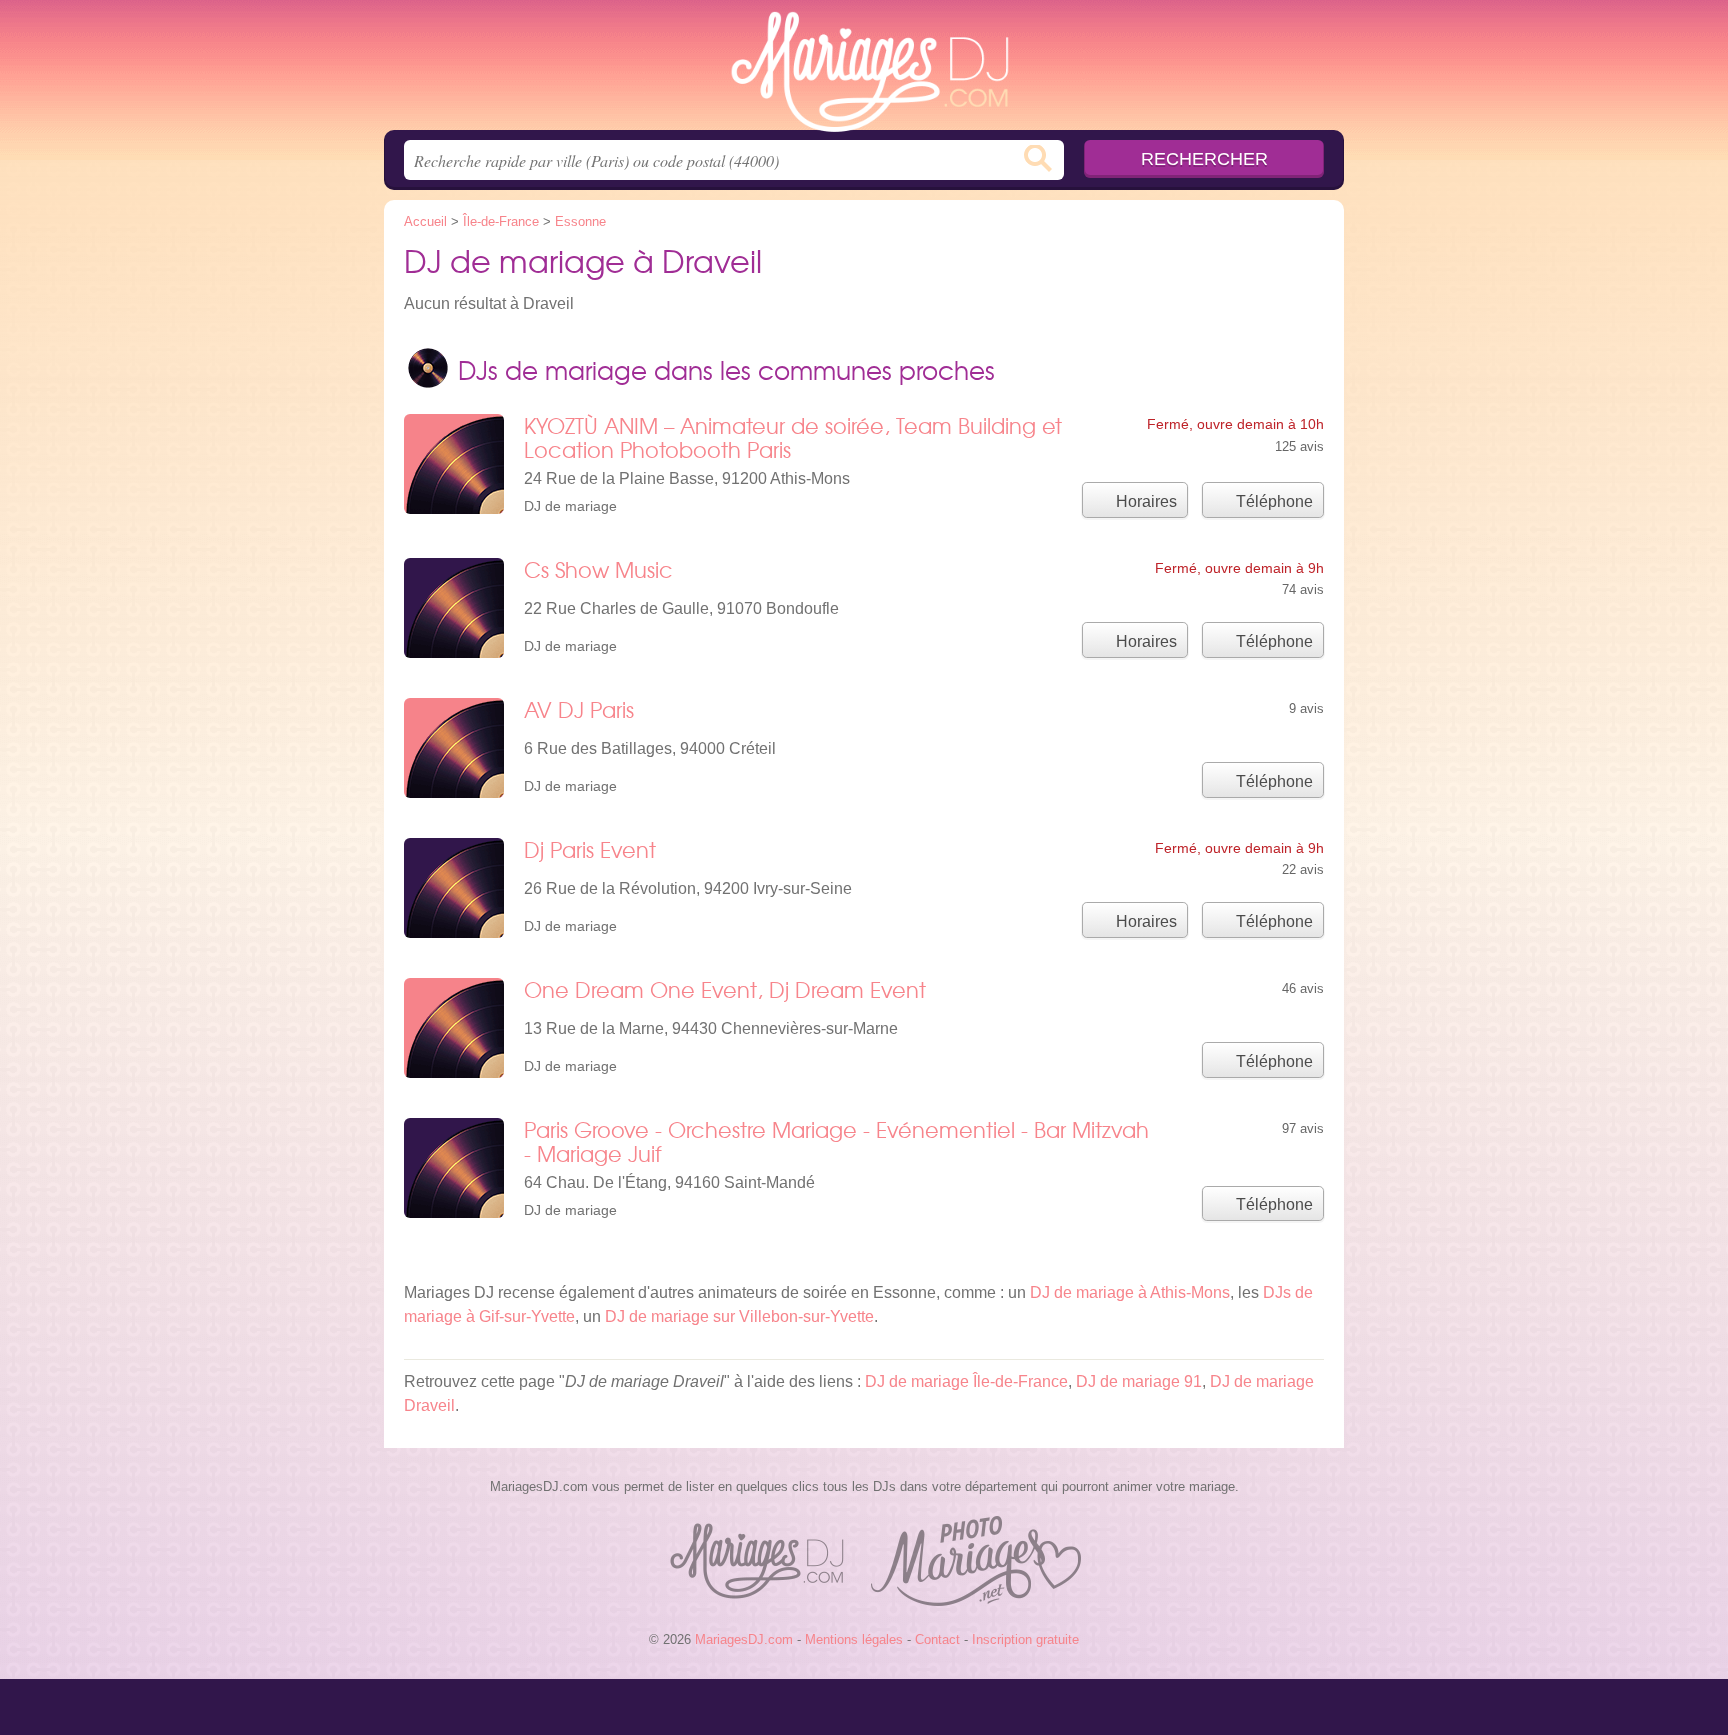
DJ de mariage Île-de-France (966, 1381)
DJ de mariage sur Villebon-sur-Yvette (739, 1316)
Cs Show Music (598, 569)
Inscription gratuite (1025, 1639)
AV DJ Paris (579, 709)
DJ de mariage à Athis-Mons (1130, 1292)
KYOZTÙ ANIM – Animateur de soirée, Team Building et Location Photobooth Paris (793, 437)
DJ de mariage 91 (1139, 1381)
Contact (937, 1639)
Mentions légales (854, 1639)
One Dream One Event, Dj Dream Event (725, 989)
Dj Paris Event (590, 849)
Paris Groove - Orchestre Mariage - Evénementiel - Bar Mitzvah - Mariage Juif (836, 1141)
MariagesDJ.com (864, 71)
